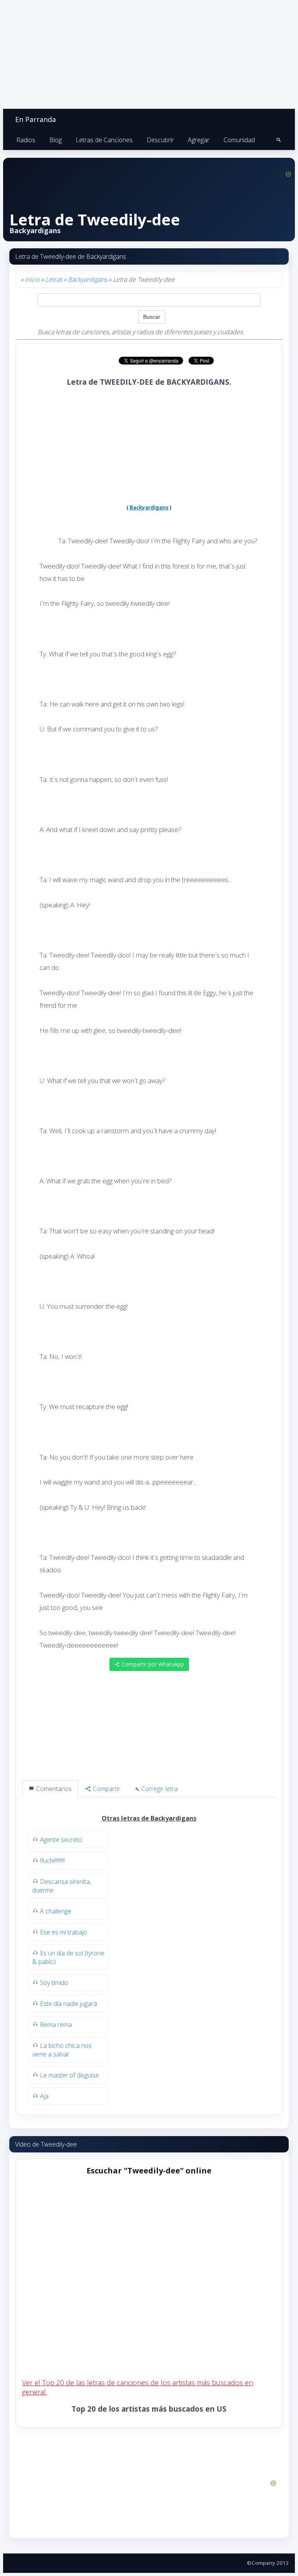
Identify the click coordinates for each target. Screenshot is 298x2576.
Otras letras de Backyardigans (149, 1818)
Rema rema (56, 2025)
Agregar (199, 140)
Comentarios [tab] (53, 1789)
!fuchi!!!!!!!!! (52, 1861)
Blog (55, 140)
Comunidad (239, 140)
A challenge (56, 1911)
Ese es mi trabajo (64, 1932)
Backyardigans (87, 279)
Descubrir (160, 140)
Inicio (32, 279)
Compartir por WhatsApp (152, 1664)
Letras (54, 279)
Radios (26, 140)
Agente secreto (61, 1840)
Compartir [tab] (106, 1789)
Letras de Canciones (104, 140)
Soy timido (54, 1983)
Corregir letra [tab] (159, 1789)
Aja (44, 2096)
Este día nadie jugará (68, 2004)
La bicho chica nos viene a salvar (62, 2050)
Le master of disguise (69, 2075)
